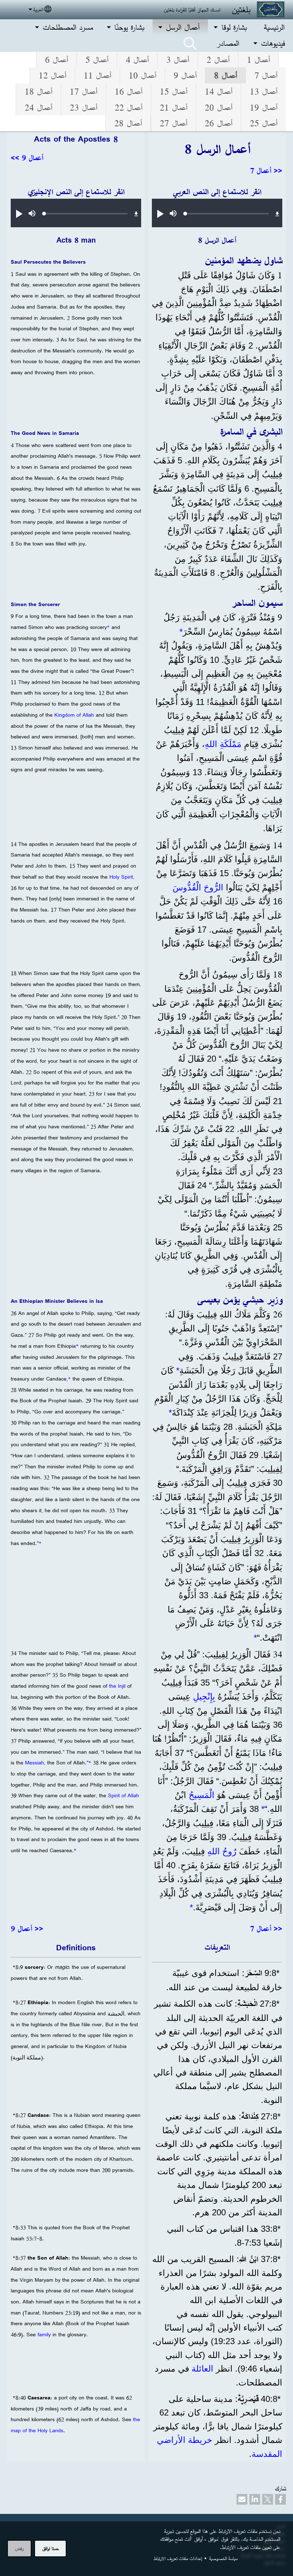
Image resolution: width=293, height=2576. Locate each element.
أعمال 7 (266, 75)
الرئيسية (274, 27)
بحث (190, 44)
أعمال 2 (218, 60)
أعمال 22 (128, 107)
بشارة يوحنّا (129, 27)
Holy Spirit (121, 877)
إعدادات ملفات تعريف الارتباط (178, 2558)
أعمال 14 (218, 91)
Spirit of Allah (123, 1795)
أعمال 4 (137, 60)
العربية (38, 9)
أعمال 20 (218, 107)
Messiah (34, 1763)
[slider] (227, 214)
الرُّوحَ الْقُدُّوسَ (198, 887)
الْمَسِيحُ (202, 1795)
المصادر (227, 43)
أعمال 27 (173, 123)
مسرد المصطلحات (68, 27)
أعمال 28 (128, 123)
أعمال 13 (264, 91)
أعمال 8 (225, 75)
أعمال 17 (83, 91)
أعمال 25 (264, 123)
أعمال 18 (38, 91)
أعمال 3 (178, 60)
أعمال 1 (258, 60)
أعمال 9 (185, 75)
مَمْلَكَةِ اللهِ (223, 744)
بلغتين (241, 9)
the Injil (117, 1686)
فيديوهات (273, 43)
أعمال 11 (97, 75)
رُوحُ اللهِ (222, 1851)
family (45, 2334)
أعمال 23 (83, 107)
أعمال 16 (128, 91)
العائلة (201, 2369)
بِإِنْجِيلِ (204, 1696)
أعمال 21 (173, 107)
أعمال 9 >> (27, 158)
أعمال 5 (97, 60)
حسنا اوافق (50, 2548)
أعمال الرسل (183, 27)
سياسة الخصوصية (223, 2558)
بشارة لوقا (234, 27)
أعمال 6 (56, 60)
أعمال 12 (52, 75)
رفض (19, 2548)
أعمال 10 (142, 75)
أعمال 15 (173, 91)
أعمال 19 (264, 107)
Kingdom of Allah (74, 715)
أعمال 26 (218, 123)
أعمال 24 (38, 107)
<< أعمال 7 (266, 171)
